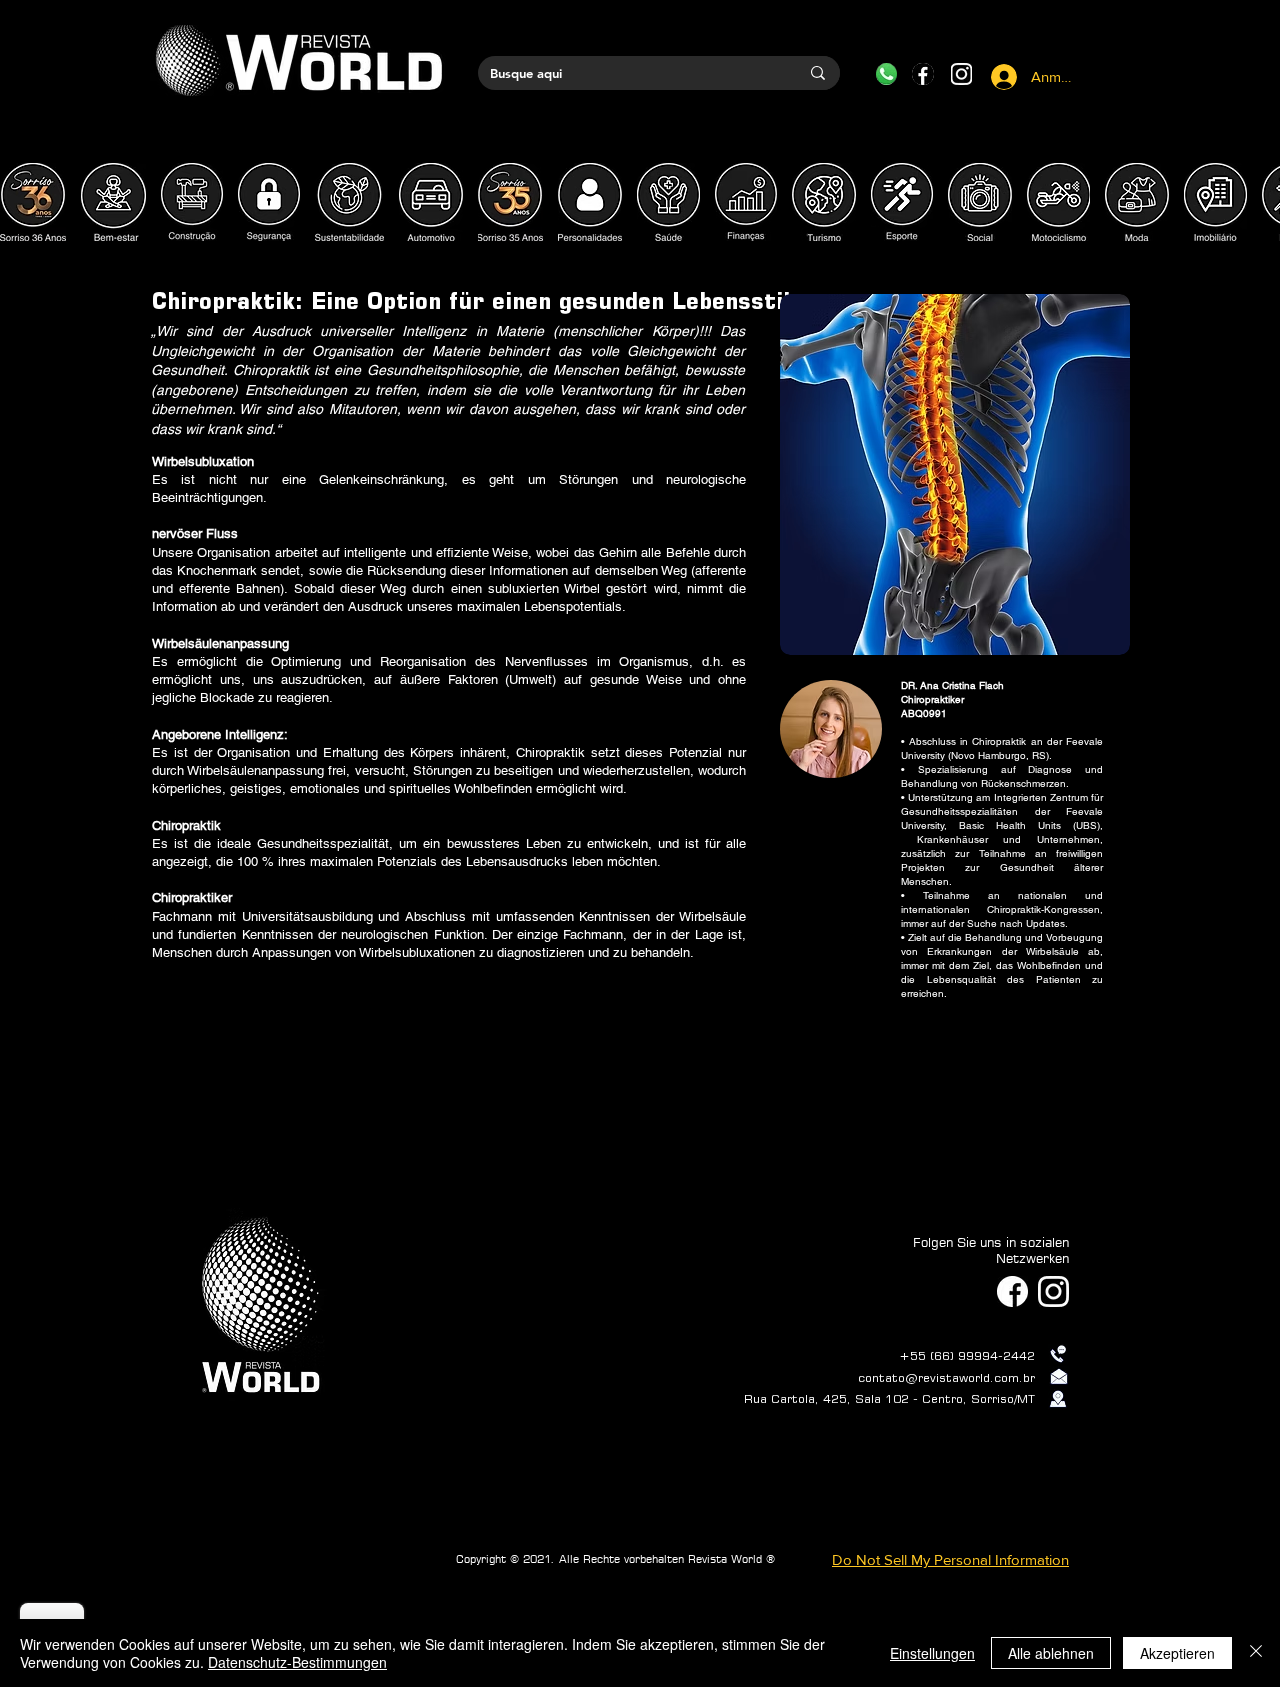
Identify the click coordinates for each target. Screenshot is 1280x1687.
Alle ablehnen (1051, 1653)
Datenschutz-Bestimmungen (297, 1662)
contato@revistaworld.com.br (946, 1377)
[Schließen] (1256, 1653)
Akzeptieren (1177, 1653)
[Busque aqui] (818, 73)
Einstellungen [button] (932, 1653)
